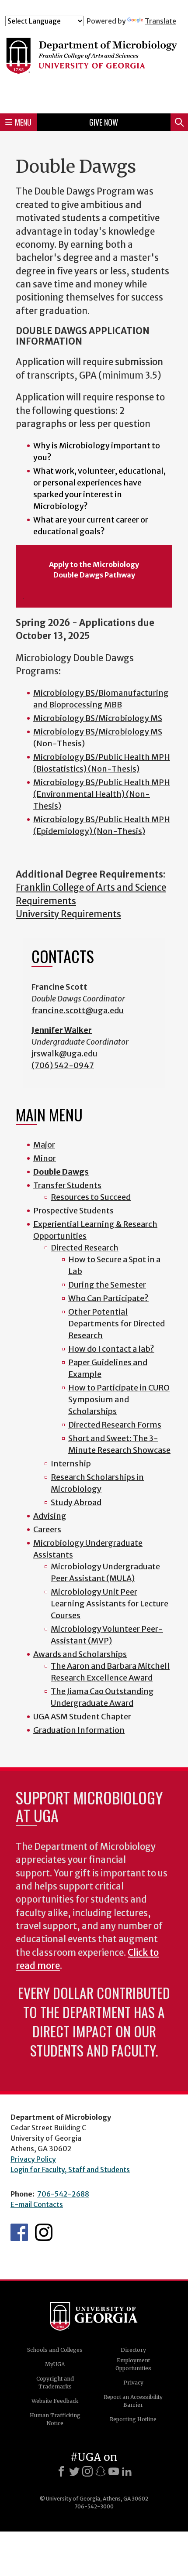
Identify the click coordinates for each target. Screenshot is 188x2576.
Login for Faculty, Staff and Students (70, 2169)
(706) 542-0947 (63, 1065)
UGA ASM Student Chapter (82, 1717)
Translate (160, 21)
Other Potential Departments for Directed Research (117, 1324)
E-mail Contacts (37, 2204)
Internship (71, 1464)
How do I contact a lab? (111, 1349)
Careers (47, 1529)
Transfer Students (67, 1185)
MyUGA (55, 2364)
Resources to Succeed (91, 1197)
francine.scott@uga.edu (78, 1010)
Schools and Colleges (55, 2350)
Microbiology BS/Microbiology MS (98, 718)
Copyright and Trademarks (55, 2383)
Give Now (104, 122)
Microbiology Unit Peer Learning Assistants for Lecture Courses (110, 1604)
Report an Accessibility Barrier (133, 2401)
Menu (23, 122)
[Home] (94, 66)
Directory (133, 2350)
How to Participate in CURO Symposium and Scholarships (119, 1399)
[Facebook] (61, 2471)
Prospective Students (73, 1211)
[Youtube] (114, 2471)
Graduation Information (79, 1730)
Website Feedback (55, 2401)
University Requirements (68, 914)
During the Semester (107, 1285)
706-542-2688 (63, 2194)
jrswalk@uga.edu (64, 1054)
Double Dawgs (61, 1172)
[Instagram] (87, 2471)
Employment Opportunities (133, 2364)
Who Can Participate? (108, 1298)
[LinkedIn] (127, 2471)
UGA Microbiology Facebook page (19, 2232)
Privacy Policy (33, 2159)
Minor (45, 1158)
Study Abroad (76, 1502)
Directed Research (85, 1248)
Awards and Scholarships (80, 1654)
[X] (74, 2471)
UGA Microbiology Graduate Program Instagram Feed (44, 2232)
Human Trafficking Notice (55, 2419)
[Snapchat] (101, 2471)
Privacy (133, 2383)
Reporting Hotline (133, 2419)
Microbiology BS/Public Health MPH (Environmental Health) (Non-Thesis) (102, 794)
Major (44, 1145)
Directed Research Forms (115, 1425)
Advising (50, 1516)
